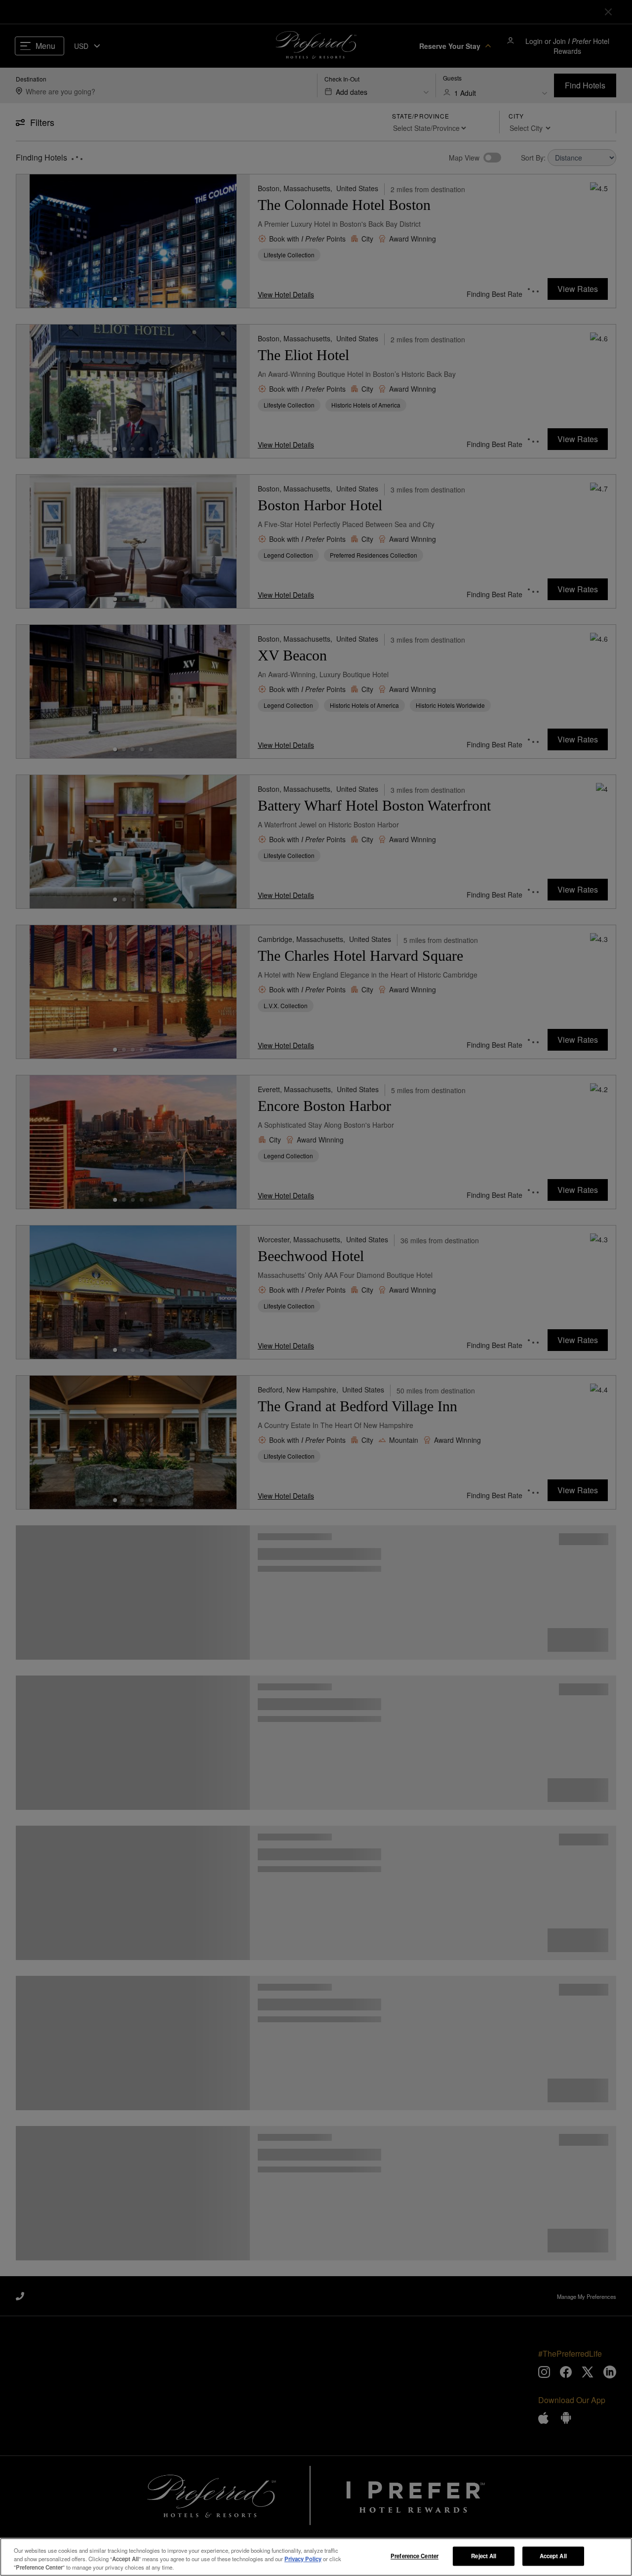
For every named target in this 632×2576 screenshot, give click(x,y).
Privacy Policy (303, 2559)
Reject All (484, 2556)
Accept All (553, 2556)
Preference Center (415, 2556)
